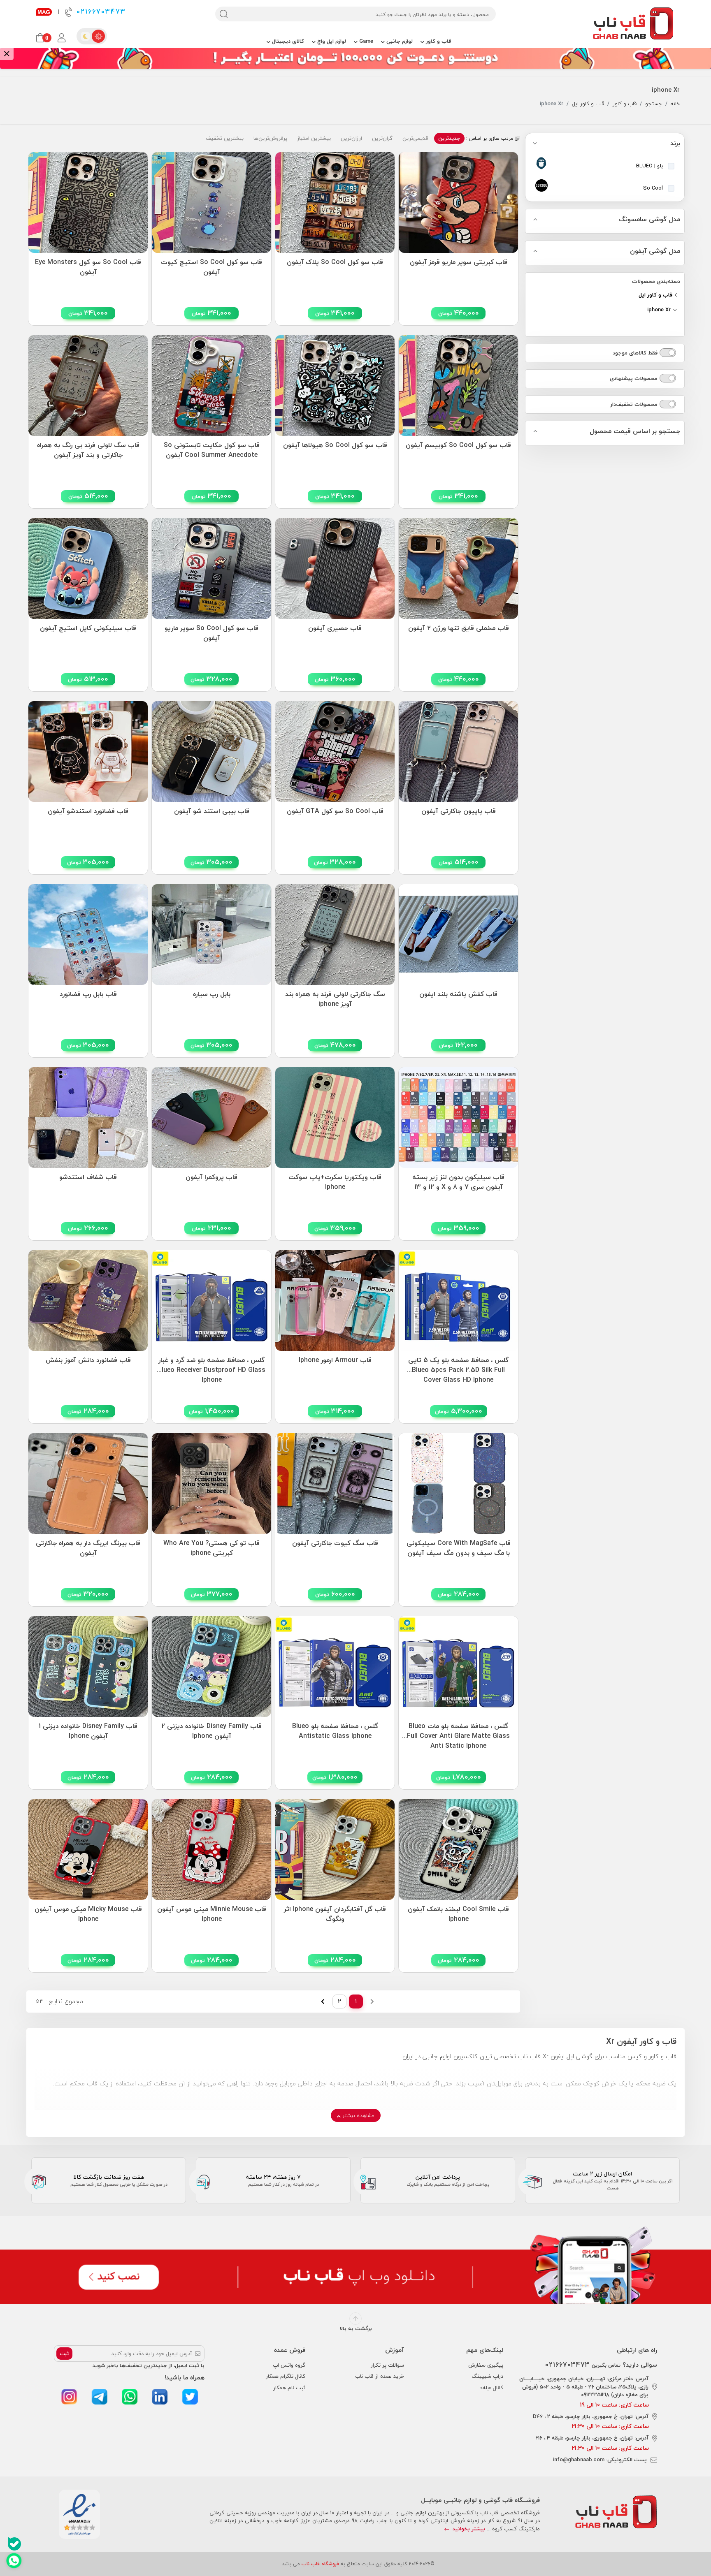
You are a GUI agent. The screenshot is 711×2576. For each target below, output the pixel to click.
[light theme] (98, 36)
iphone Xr (660, 310)
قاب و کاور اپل (588, 104)
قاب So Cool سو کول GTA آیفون (335, 811)
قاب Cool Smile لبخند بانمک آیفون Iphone (458, 1914)
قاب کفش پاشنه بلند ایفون (458, 994)
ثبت (64, 2354)
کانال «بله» (492, 2388)
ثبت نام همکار (289, 2388)
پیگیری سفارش (486, 2365)
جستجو (654, 104)
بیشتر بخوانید (468, 2529)
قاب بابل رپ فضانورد (88, 994)
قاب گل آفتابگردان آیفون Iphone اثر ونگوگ (335, 1914)
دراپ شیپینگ (487, 2376)
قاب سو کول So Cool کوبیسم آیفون (458, 445)
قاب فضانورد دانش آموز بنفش (88, 1360)
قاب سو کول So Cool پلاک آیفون (335, 262)
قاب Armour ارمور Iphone (335, 1360)
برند (675, 144)
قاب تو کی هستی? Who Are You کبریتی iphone (211, 1548)
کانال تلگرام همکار (286, 2376)
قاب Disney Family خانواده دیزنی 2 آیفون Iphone (211, 1731)
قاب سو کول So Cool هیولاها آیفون (335, 445)
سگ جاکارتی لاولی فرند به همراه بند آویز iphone (335, 999)
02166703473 (100, 12)
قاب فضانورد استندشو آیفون (88, 811)
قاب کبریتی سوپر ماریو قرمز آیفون (459, 262)
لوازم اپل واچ (331, 41)
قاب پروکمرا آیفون (211, 1177)
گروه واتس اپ (289, 2365)
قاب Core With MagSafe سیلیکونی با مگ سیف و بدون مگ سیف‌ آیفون (459, 1548)
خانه (675, 104)
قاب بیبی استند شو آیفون (212, 811)
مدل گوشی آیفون (655, 251)
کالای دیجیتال (287, 41)
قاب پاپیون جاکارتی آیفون (459, 811)
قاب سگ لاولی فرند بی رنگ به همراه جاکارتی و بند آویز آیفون (88, 450)
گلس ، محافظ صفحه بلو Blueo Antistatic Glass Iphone (335, 1731)
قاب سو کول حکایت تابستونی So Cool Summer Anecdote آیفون (212, 450)
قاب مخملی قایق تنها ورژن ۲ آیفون (459, 628)
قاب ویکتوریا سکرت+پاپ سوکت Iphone (335, 1182)
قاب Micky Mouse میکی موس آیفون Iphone (88, 1914)
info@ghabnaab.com (579, 2460)
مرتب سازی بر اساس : (491, 139)
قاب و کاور (438, 41)
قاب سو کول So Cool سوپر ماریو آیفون (211, 633)
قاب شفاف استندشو (88, 1177)
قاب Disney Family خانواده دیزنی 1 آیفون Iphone (88, 1731)
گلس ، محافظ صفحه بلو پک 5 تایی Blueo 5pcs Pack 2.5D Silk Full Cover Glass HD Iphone (458, 1368)
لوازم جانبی (399, 41)
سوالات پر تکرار (387, 2365)
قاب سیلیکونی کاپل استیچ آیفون (88, 628)
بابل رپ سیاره (212, 994)
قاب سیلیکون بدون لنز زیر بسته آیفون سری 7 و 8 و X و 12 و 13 (458, 1182)
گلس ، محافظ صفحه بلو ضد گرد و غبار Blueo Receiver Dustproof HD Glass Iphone (211, 1368)
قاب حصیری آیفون (335, 628)
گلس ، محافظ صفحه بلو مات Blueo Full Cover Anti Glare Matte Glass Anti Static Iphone (458, 1734)
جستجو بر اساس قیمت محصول (635, 431)
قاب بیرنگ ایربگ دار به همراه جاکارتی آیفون (88, 1548)
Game (365, 41)
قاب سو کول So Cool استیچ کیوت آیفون (211, 267)
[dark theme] (85, 36)
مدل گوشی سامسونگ (649, 220)
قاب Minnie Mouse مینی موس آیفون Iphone (212, 1914)
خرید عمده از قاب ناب (380, 2376)
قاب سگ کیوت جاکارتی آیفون (335, 1543)
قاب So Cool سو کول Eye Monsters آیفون (88, 267)
